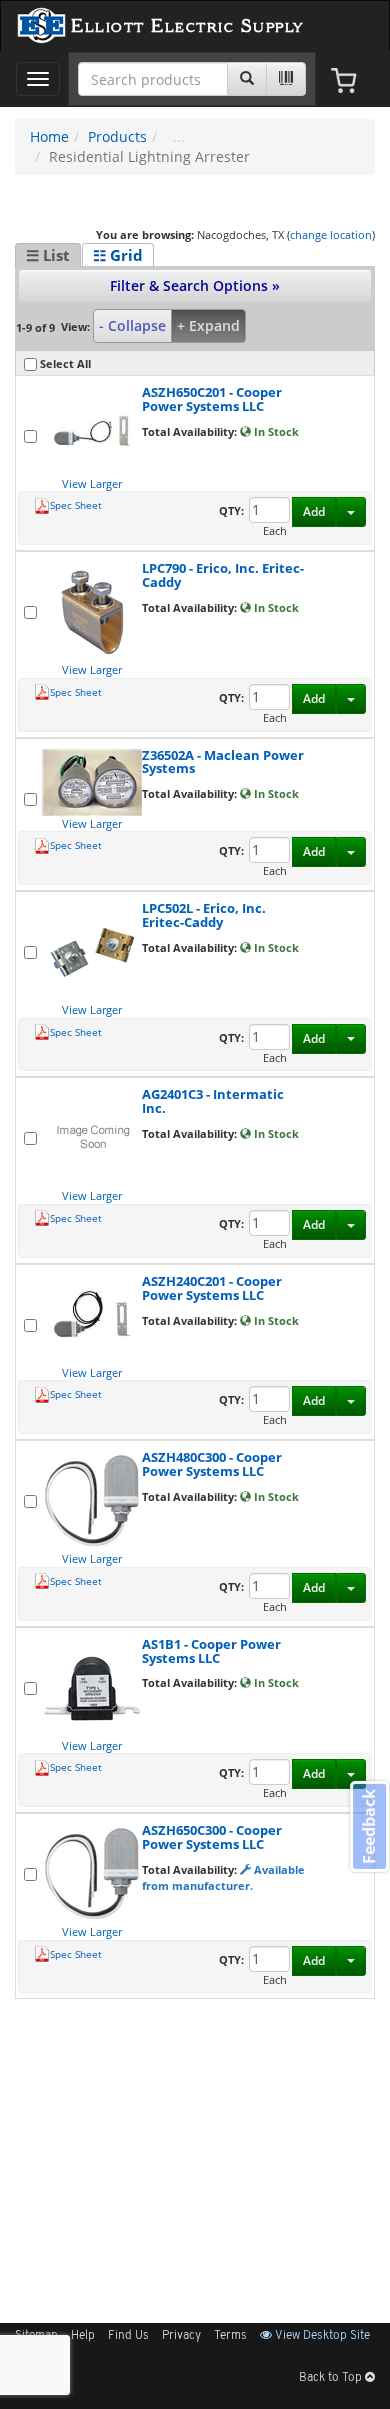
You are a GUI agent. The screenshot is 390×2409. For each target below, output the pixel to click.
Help (83, 2336)
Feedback (369, 1826)
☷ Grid (118, 255)
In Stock (275, 431)
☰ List (48, 255)
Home (49, 136)
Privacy (181, 2336)
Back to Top (332, 2378)
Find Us (128, 2336)
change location (331, 234)
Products (117, 136)
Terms (230, 2336)
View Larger (92, 483)
